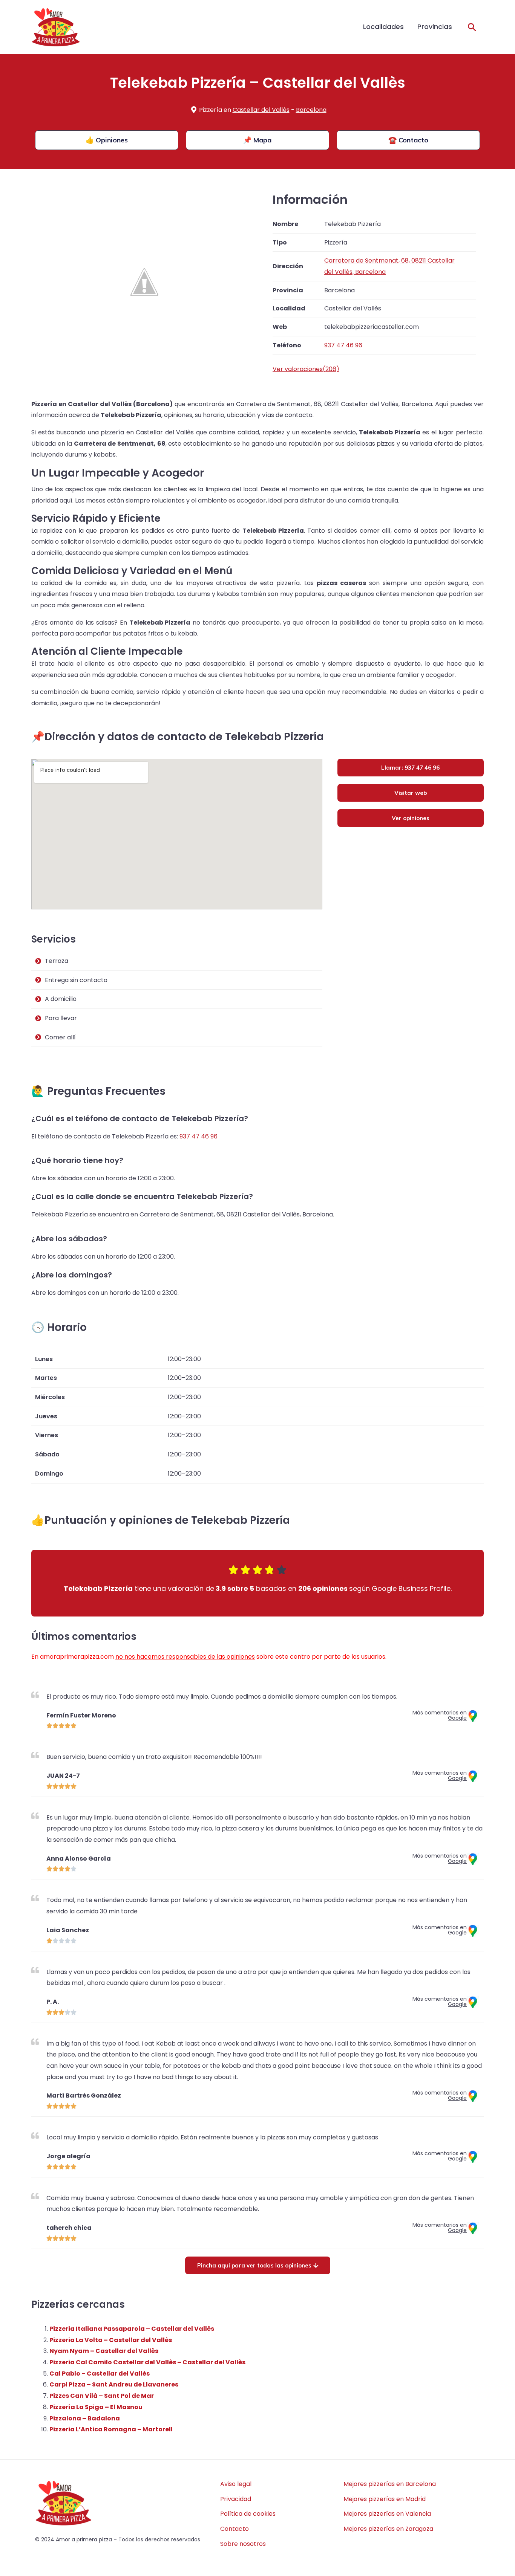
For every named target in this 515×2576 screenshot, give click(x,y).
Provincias (435, 27)
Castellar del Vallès (261, 110)
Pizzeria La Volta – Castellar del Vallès (111, 2340)
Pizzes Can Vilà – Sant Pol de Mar (102, 2396)
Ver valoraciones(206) (306, 369)
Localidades (383, 27)
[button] (472, 27)
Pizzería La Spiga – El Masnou (96, 2407)
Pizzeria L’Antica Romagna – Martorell (111, 2429)
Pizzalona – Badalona (85, 2418)
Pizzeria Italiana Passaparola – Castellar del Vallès (132, 2329)
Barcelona (311, 110)
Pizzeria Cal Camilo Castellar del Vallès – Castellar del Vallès (147, 2362)
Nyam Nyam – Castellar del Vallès (104, 2351)
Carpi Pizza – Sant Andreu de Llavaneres (114, 2384)
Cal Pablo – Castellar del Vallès (100, 2374)
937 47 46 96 (198, 1136)
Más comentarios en (440, 1715)
